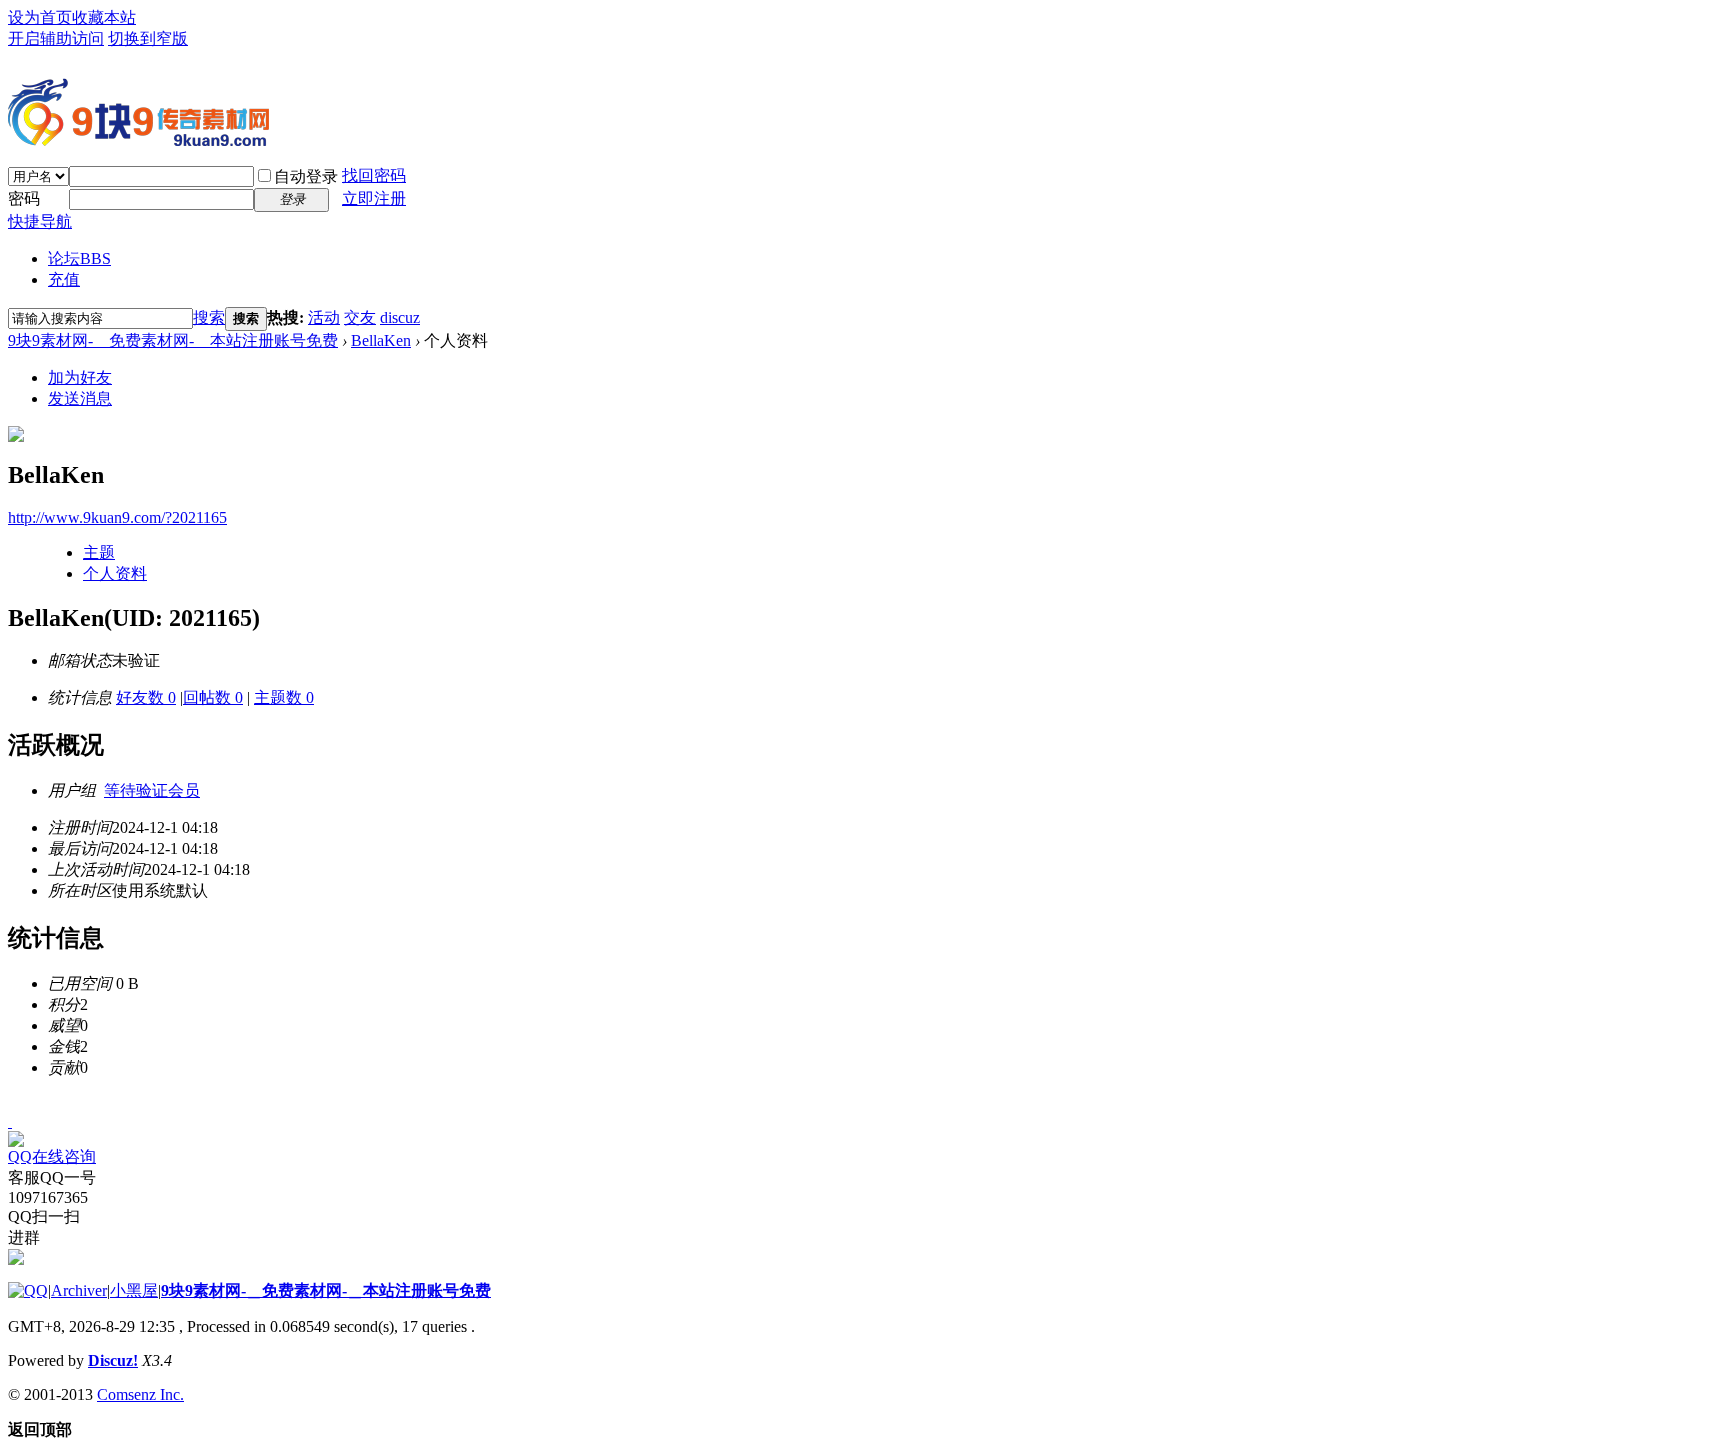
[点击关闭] (10, 1121)
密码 (24, 198)
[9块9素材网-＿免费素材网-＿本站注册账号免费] (138, 138)
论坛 (79, 258)
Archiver (79, 1290)
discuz (400, 317)
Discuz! (113, 1360)
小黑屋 (134, 1290)
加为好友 (80, 377)
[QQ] (28, 1290)
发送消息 (80, 398)
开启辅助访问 (56, 38)
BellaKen (381, 340)
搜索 (209, 317)
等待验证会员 (152, 790)
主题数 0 (284, 697)
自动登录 (306, 176)
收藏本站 (104, 17)
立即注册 (374, 198)
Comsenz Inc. (140, 1394)
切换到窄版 (148, 38)
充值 (64, 279)
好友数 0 (146, 697)
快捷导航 (40, 221)
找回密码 (374, 175)
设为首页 (40, 17)
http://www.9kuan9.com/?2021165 (117, 517)
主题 (99, 552)
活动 (324, 317)
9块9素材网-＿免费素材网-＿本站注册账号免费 (173, 340)
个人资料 (115, 573)
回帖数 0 (213, 697)
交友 (360, 317)
